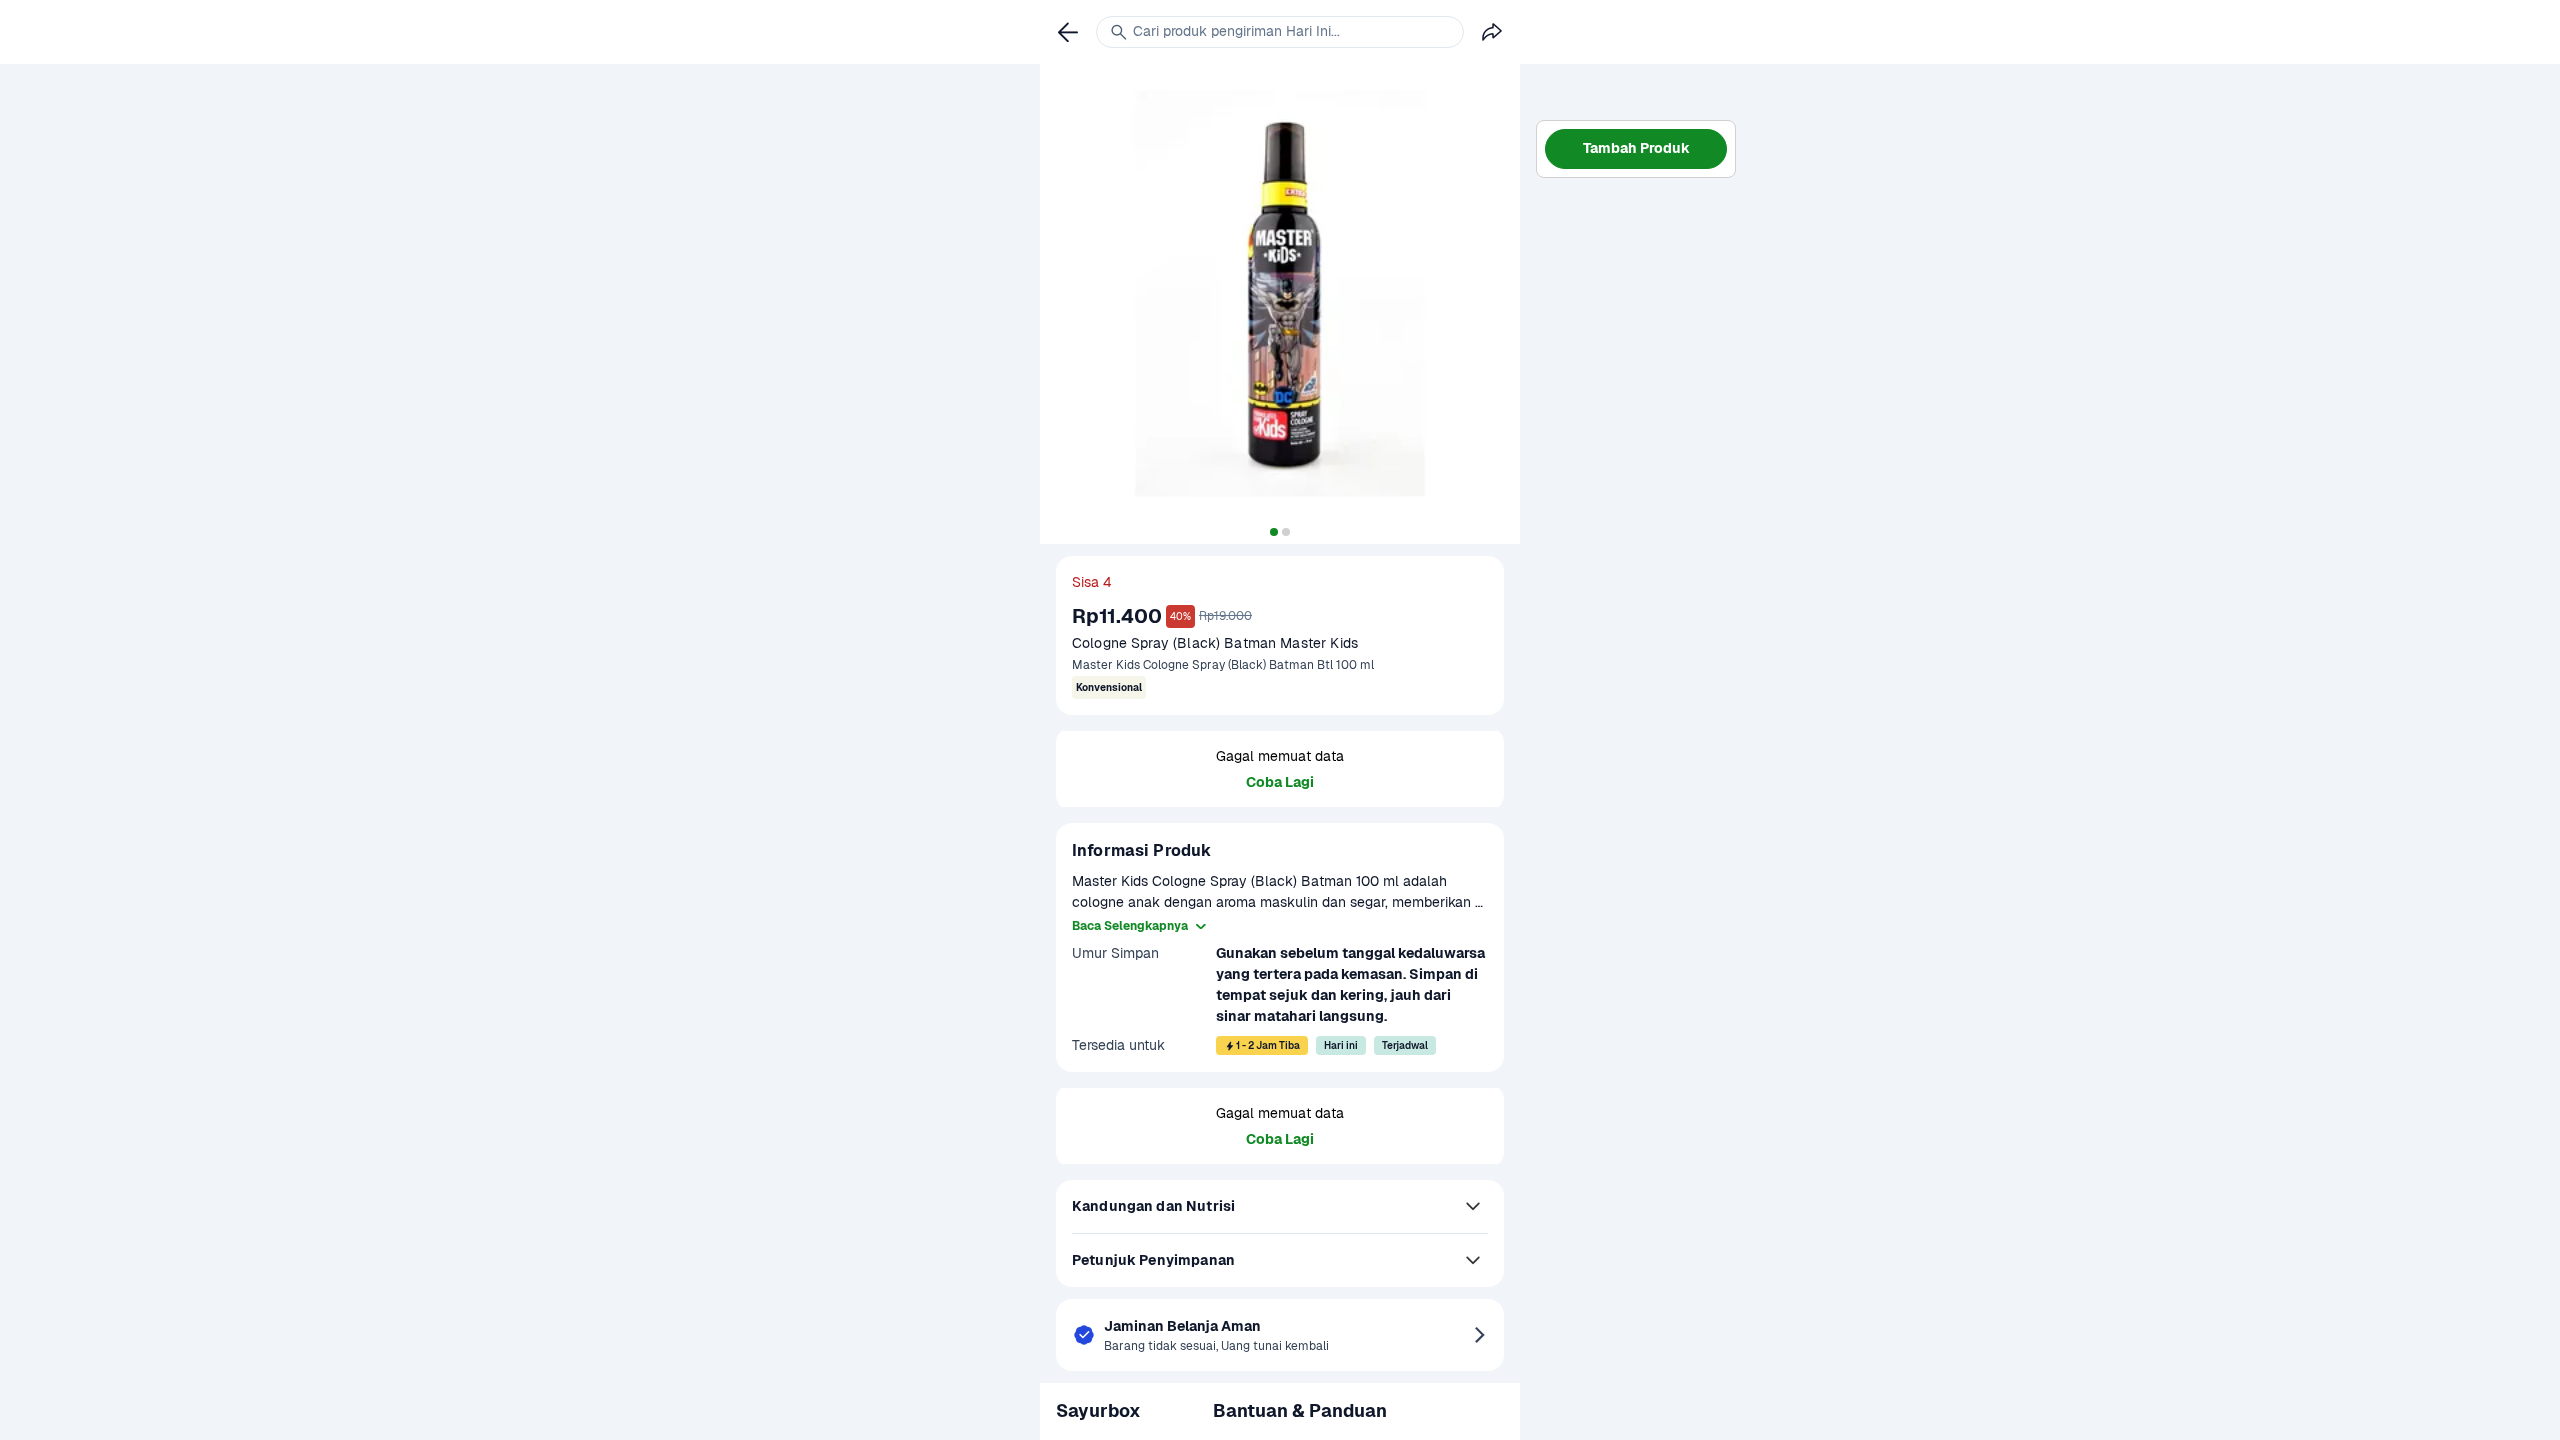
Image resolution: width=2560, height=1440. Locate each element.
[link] (1068, 32)
